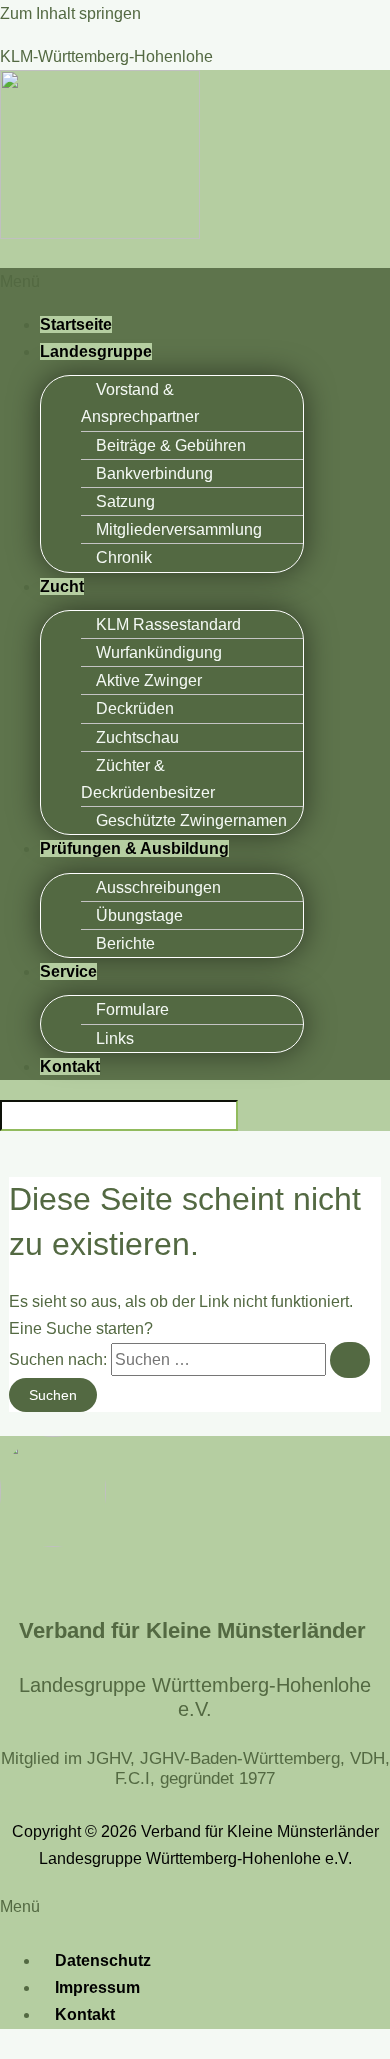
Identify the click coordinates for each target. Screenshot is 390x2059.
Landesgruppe (96, 351)
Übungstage (139, 915)
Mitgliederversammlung (179, 529)
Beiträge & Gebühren (171, 445)
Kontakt (70, 1066)
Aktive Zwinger (149, 680)
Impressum (97, 1987)
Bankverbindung (154, 473)
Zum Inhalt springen (70, 13)
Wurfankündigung (159, 652)
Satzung (125, 501)
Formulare (132, 1009)
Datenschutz (103, 1960)
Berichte (125, 943)
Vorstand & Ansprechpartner (140, 403)
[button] (195, 281)
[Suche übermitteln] (350, 1360)
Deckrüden (135, 708)
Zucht (62, 586)
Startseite (76, 324)
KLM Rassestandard (168, 624)
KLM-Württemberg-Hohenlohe (106, 56)
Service (68, 971)
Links (115, 1038)
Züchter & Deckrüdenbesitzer (148, 779)
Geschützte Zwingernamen (191, 820)
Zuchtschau (137, 737)
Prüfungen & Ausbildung (134, 848)
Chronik (124, 557)
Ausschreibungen (158, 887)
